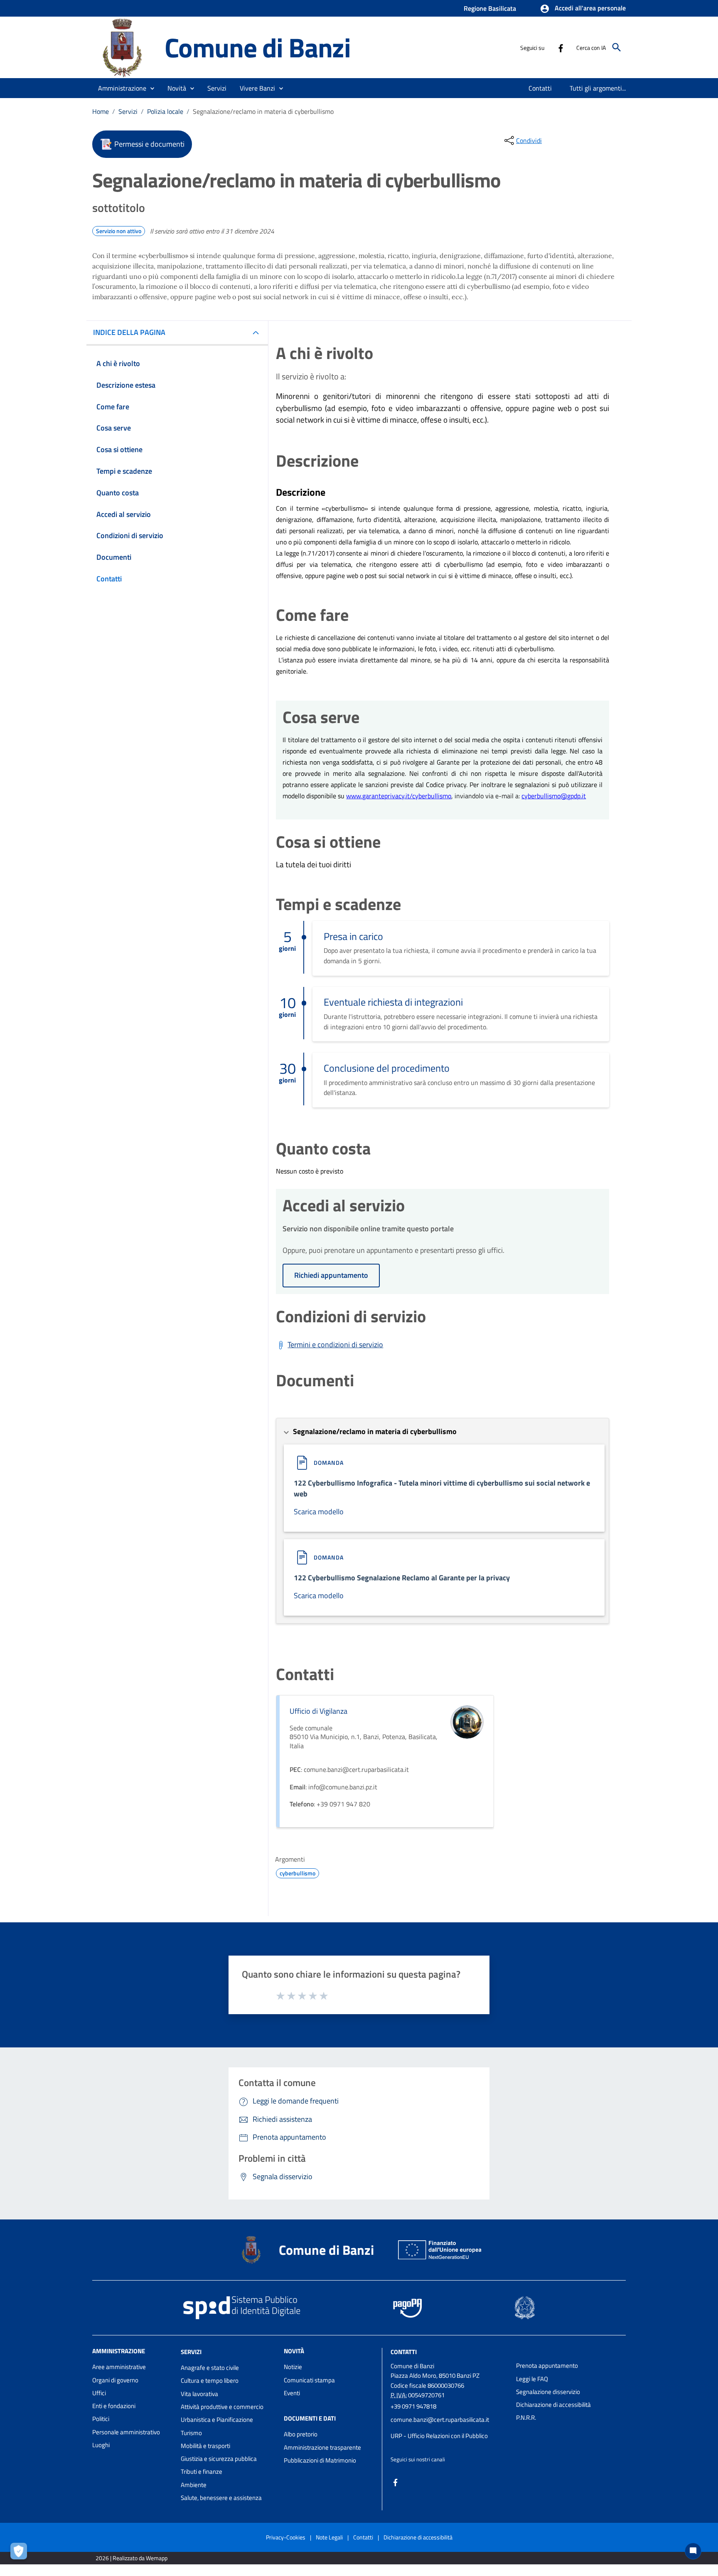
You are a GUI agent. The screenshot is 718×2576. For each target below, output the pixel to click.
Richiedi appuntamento (331, 1275)
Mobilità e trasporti (205, 2446)
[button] (583, 9)
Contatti (404, 2352)
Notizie (293, 2367)
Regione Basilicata (490, 8)
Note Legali (329, 2537)
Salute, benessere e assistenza (221, 2498)
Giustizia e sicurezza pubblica (219, 2459)
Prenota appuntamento (547, 2366)
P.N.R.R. (526, 2417)
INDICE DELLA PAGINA (129, 332)
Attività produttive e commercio (222, 2407)
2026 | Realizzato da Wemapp (132, 2558)
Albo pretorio (301, 2434)
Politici (101, 2419)
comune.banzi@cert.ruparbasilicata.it (440, 2420)
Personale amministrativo (126, 2432)
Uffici (99, 2393)
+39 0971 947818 (413, 2406)
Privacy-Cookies (286, 2537)
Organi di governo (115, 2380)
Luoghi (101, 2445)
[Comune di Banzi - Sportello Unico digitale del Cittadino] (125, 47)
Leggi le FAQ (532, 2379)
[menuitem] (540, 88)
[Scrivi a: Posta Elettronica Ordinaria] (449, 2428)
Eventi (292, 2393)
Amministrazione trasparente (322, 2447)
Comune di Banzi (258, 47)
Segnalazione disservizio (548, 2392)
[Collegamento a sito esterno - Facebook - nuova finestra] (561, 47)
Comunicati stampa (309, 2380)
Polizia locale (165, 111)
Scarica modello (319, 1512)
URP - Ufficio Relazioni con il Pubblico (439, 2436)
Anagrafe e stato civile (210, 2368)
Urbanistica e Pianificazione (217, 2420)
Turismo (191, 2433)
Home (101, 111)
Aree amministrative (119, 2367)
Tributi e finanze (202, 2471)
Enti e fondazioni (114, 2406)
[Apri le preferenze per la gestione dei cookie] (21, 2553)
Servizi (128, 111)
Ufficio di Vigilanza (318, 1711)
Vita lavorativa (199, 2394)
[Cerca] (617, 47)
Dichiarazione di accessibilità (553, 2405)
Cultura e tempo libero (210, 2380)
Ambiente (194, 2485)
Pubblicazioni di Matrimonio (320, 2460)
